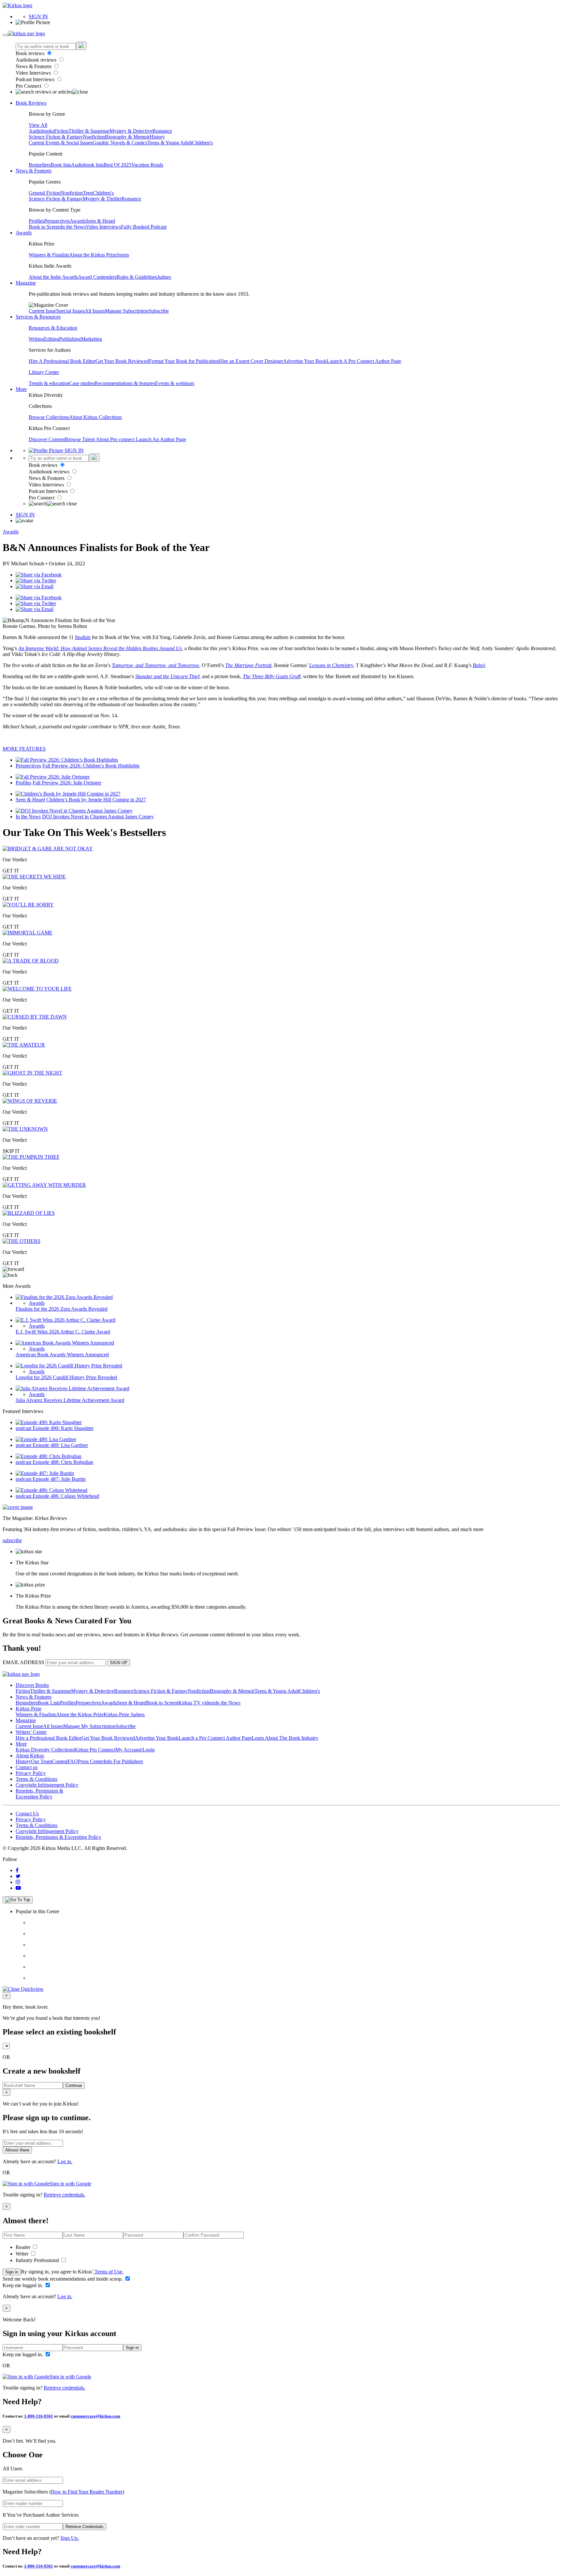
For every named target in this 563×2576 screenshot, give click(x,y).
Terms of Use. (108, 2272)
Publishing (70, 339)
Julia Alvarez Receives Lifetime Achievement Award (70, 1400)
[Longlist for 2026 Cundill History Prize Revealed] (69, 1366)
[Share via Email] (35, 586)
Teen (88, 193)
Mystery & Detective (131, 131)
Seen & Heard (100, 221)
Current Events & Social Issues (61, 143)
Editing (51, 339)
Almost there (17, 2150)
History (157, 137)
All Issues (95, 311)
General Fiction (45, 193)
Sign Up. (70, 2538)
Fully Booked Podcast (144, 227)
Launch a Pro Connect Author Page (215, 1738)
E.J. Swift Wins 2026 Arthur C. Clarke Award (63, 1332)
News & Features (34, 66)
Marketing (91, 339)
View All (38, 125)
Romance (162, 131)
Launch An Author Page (161, 439)
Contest (60, 1761)
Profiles (36, 221)
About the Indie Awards (53, 277)
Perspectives (57, 221)
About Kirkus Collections (95, 417)
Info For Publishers (123, 1761)
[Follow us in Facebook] (17, 1870)
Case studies (82, 383)
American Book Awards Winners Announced (62, 1355)
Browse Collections (49, 417)
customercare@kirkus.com (95, 2416)
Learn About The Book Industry (285, 1738)
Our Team (41, 1761)
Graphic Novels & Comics (120, 143)
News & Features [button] (34, 171)
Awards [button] (24, 233)
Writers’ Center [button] (31, 1732)
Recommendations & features (125, 383)
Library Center (44, 372)
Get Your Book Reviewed (122, 361)
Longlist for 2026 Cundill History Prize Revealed (66, 1377)
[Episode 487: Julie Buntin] (45, 1473)
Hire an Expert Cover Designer (251, 361)
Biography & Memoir (127, 137)
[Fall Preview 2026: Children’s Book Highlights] (67, 760)
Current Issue (42, 311)
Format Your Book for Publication (184, 361)
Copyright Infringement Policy (47, 1785)
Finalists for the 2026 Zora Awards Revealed (62, 1309)
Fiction (61, 131)
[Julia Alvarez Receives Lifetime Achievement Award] (72, 1388)
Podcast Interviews (36, 79)
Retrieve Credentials (85, 2527)
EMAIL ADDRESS (23, 1662)
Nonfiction (94, 137)
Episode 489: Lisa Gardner (60, 1445)
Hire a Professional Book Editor (49, 1738)
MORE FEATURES (24, 749)
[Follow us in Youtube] (18, 1888)
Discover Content (47, 439)
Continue (74, 2085)
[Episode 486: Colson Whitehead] (51, 1490)
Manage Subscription (127, 311)
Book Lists (49, 1703)
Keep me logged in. (23, 2285)
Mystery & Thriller (102, 199)
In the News (73, 227)
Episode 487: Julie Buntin (59, 1479)
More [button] (21, 389)
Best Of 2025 (117, 165)
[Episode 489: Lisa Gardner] (46, 1439)
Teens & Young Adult (170, 143)
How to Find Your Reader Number (87, 2492)
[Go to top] (18, 1900)
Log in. (65, 2161)
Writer (23, 2254)
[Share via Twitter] (36, 581)
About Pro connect (116, 439)
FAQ (73, 1761)
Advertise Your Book (305, 361)
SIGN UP (119, 1663)
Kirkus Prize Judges (124, 1714)
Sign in (12, 2272)
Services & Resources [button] (38, 317)
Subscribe (159, 311)
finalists (83, 637)
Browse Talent (80, 439)
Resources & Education (53, 328)
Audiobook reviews (37, 60)
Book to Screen (45, 227)
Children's (202, 143)
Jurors (123, 255)
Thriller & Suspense (89, 131)
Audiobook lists (87, 165)
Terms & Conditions (36, 1779)
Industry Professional (38, 2260)
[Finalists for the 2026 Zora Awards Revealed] (64, 1297)
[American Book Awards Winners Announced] (65, 1343)
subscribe (12, 1540)
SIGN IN (38, 16)
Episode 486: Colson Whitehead (66, 1496)
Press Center (91, 1761)
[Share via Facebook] (39, 575)
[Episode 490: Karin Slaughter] (49, 1422)
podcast (24, 1428)
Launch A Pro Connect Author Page (364, 361)
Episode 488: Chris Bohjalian (63, 1462)
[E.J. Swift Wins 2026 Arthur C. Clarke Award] (65, 1320)
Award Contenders (97, 277)
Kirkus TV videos (197, 1703)
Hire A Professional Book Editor (62, 361)
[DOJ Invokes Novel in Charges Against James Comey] (74, 811)
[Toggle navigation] (5, 35)
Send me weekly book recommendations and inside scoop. (63, 2279)
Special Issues (70, 311)
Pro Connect (29, 86)
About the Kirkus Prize (93, 255)
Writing (36, 339)
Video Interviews (34, 73)
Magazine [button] (26, 283)
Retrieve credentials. (65, 2195)
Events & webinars (175, 383)
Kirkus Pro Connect (95, 1750)
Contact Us (27, 1814)
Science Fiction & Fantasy (56, 137)
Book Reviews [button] (31, 103)
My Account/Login (135, 1750)
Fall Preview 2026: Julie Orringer (67, 783)
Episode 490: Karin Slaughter (63, 1428)
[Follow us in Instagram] (18, 1882)
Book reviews (31, 53)
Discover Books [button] (32, 1685)
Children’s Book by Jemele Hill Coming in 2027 (96, 800)
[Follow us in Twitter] (18, 1876)
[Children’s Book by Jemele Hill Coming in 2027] (68, 794)
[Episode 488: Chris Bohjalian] (49, 1456)
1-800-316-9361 (39, 2416)
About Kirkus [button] (30, 1756)
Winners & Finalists (49, 255)
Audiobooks (41, 131)
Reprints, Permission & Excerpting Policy (39, 1794)
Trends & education (49, 383)
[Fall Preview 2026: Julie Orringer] (53, 777)
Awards (78, 221)
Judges (164, 277)
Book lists (61, 165)
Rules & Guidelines (137, 277)
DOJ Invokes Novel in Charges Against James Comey (98, 817)
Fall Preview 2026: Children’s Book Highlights (91, 766)
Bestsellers (40, 165)
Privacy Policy (31, 1773)
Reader (24, 2247)
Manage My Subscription (89, 1726)
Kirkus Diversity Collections (45, 1750)
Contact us (27, 1767)
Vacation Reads (147, 165)
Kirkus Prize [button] (29, 1709)
